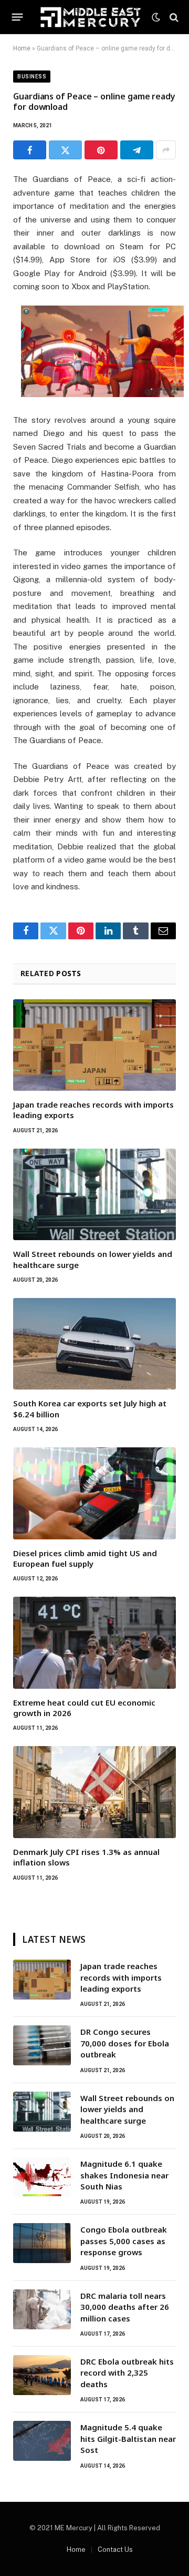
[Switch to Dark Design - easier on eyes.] (156, 17)
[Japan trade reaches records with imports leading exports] (94, 1045)
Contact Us (115, 2549)
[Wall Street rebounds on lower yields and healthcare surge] (94, 1194)
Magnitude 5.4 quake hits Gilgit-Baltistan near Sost (128, 2438)
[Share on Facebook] (30, 150)
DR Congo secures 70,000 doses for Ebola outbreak (125, 2043)
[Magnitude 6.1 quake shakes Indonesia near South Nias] (42, 2177)
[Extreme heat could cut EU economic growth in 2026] (94, 1642)
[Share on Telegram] (137, 150)
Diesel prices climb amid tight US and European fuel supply (85, 1558)
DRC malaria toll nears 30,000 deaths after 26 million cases (125, 2307)
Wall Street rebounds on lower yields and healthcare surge (127, 2109)
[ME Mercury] (91, 17)
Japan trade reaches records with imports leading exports (121, 1977)
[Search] (173, 17)
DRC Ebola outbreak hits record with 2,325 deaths (127, 2373)
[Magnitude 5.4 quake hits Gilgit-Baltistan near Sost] (42, 2441)
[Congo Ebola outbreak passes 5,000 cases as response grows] (42, 2243)
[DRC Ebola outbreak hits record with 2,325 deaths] (42, 2375)
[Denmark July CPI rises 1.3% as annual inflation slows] (94, 1792)
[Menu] (18, 17)
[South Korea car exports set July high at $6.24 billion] (94, 1344)
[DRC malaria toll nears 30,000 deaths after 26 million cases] (42, 2309)
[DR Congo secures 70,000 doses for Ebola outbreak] (42, 2045)
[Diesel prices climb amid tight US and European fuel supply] (94, 1493)
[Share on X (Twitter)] (65, 150)
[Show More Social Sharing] (166, 150)
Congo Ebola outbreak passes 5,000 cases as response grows (124, 2241)
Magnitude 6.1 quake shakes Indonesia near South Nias (124, 2175)
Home (22, 48)
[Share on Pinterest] (101, 150)
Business (32, 77)
